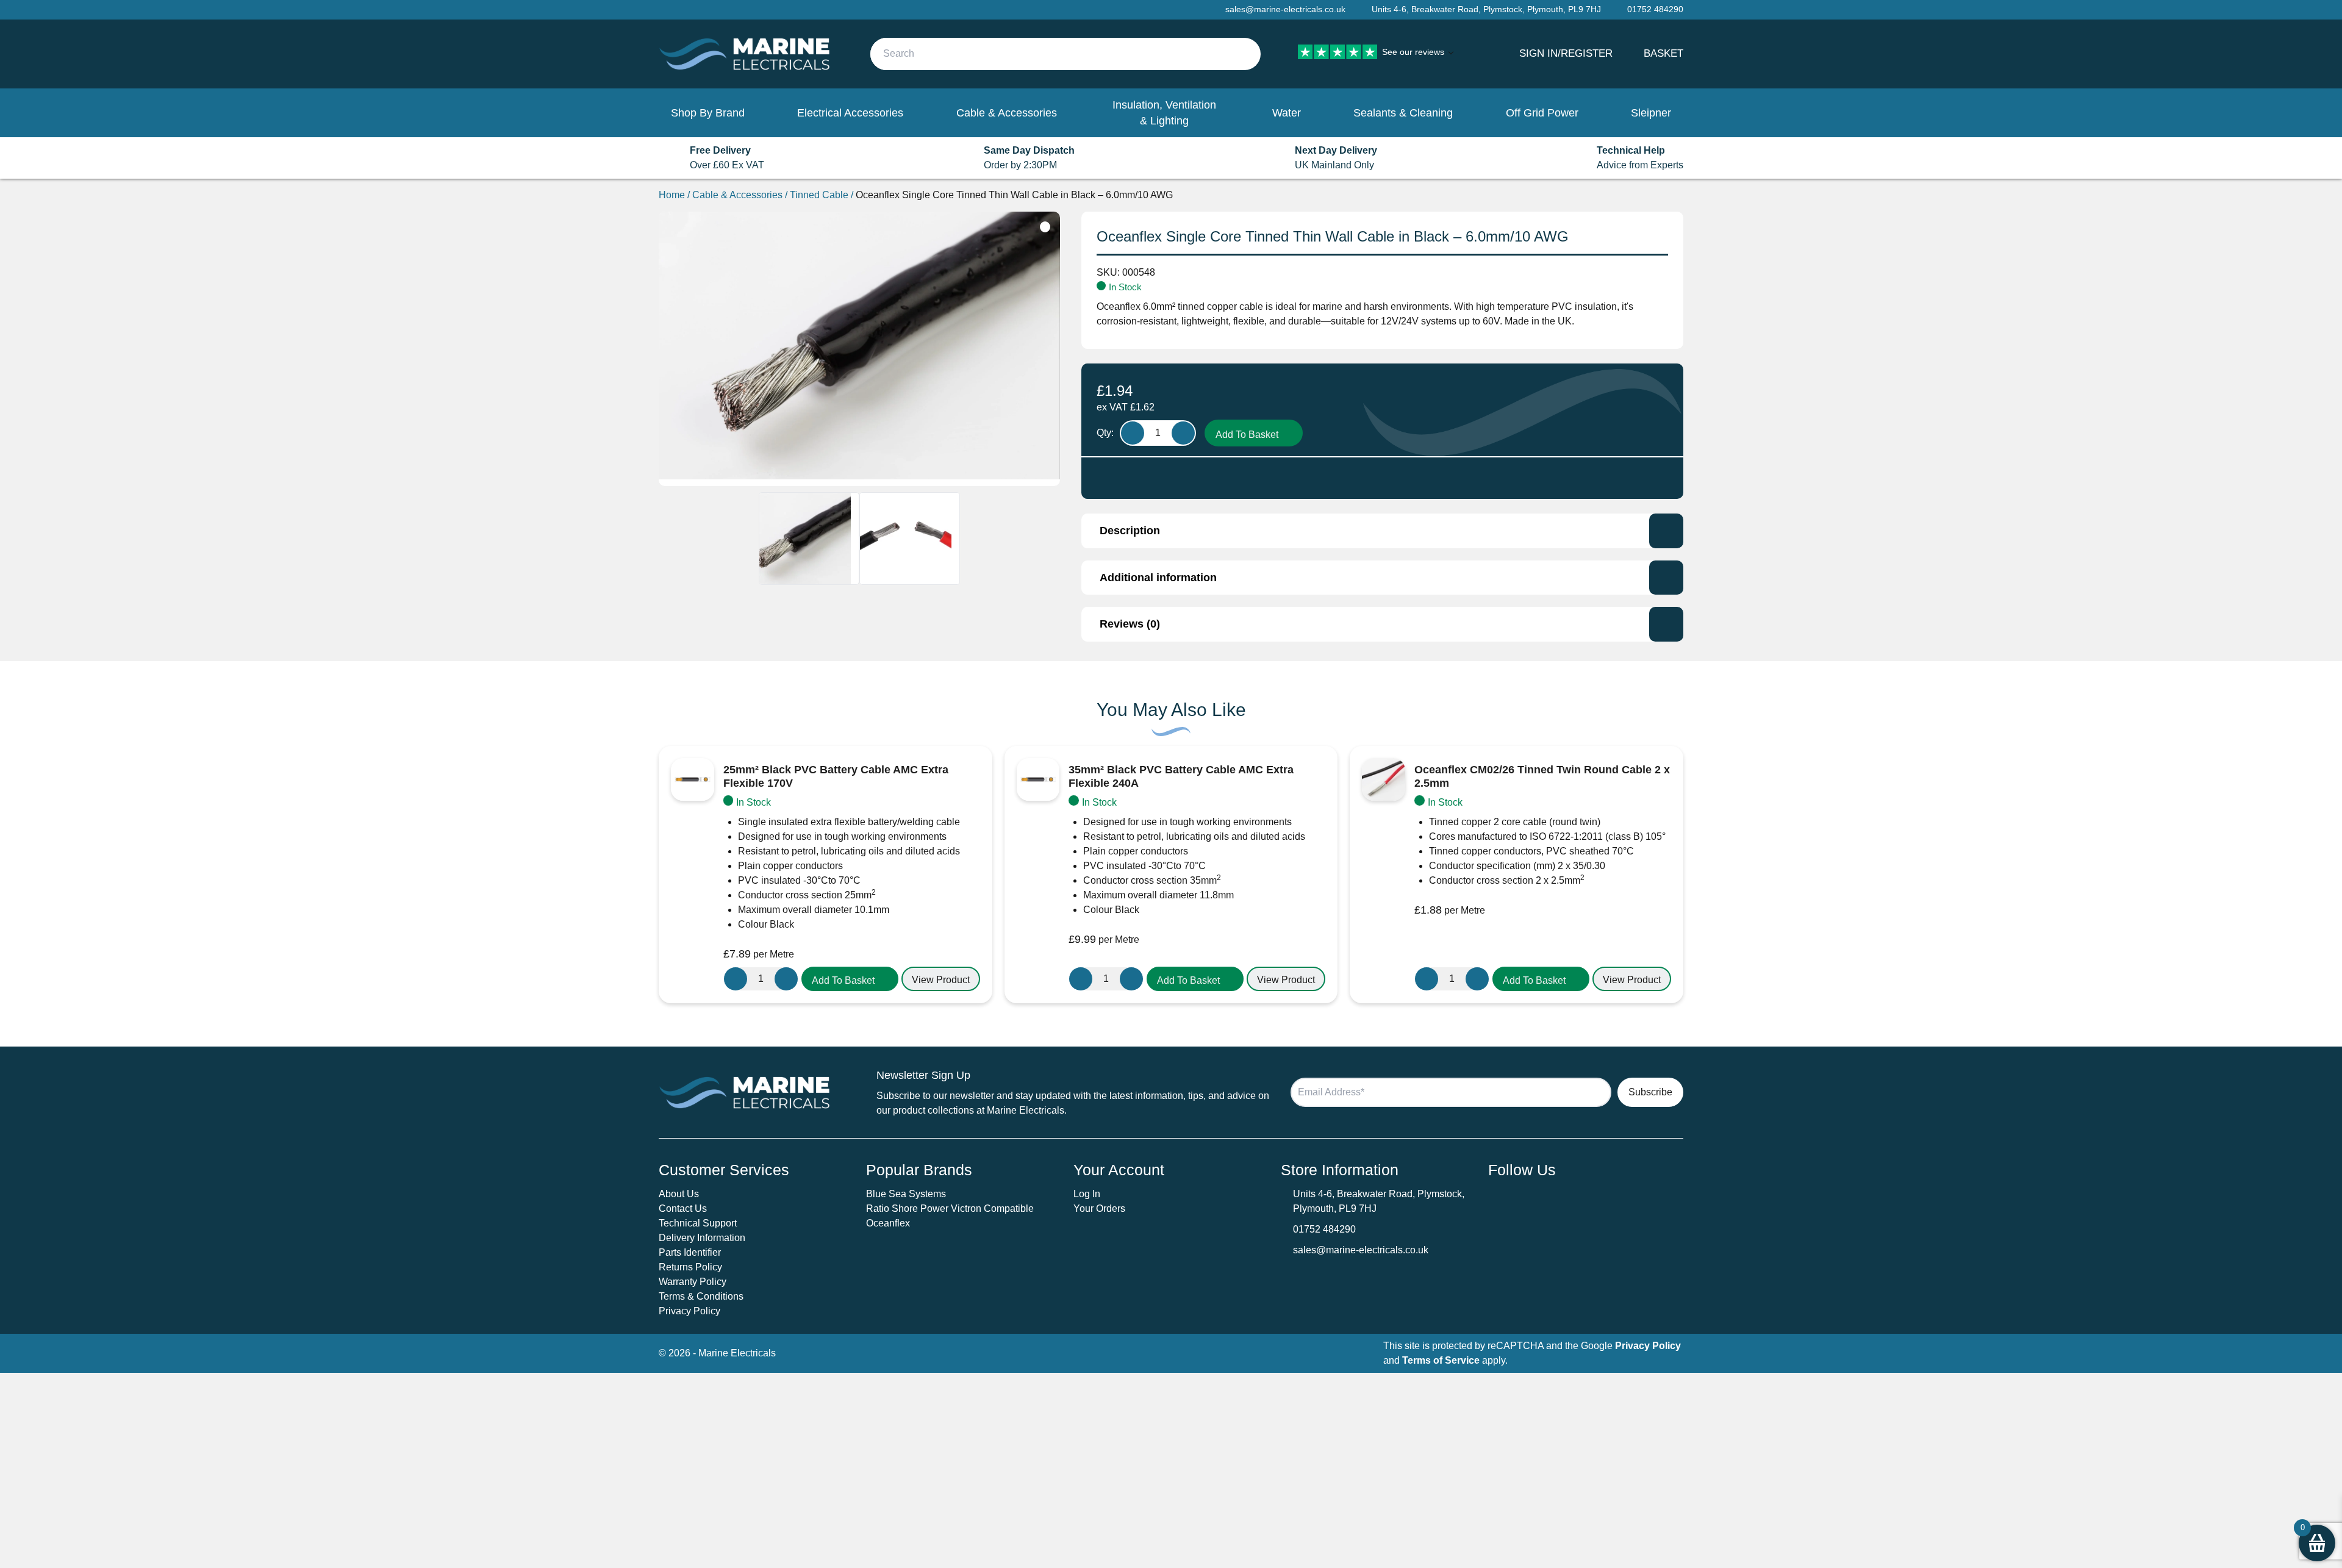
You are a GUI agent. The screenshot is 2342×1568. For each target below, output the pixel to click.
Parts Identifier (690, 1252)
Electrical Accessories (850, 113)
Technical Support (698, 1223)
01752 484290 (1324, 1229)
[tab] (1382, 531)
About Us (679, 1194)
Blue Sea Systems (906, 1194)
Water (1287, 113)
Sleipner (1651, 113)
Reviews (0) (1130, 624)
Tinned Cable (819, 195)
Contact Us (683, 1208)
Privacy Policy (689, 1311)
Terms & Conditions (701, 1296)
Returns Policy (690, 1267)
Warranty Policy (693, 1282)
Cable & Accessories (1007, 113)
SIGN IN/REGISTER (1566, 53)
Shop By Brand (708, 113)
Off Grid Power (1542, 113)
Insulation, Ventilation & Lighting (1164, 113)
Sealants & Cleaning (1403, 113)
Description (1130, 531)
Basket (1663, 53)
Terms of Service (1441, 1360)
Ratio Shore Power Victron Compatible (950, 1208)
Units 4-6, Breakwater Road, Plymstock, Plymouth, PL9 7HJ (1486, 9)
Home (672, 195)
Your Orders (1099, 1208)
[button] (850, 979)
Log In (1087, 1194)
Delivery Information (702, 1238)
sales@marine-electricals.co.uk (1361, 1250)
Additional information (1158, 578)
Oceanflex (888, 1223)
